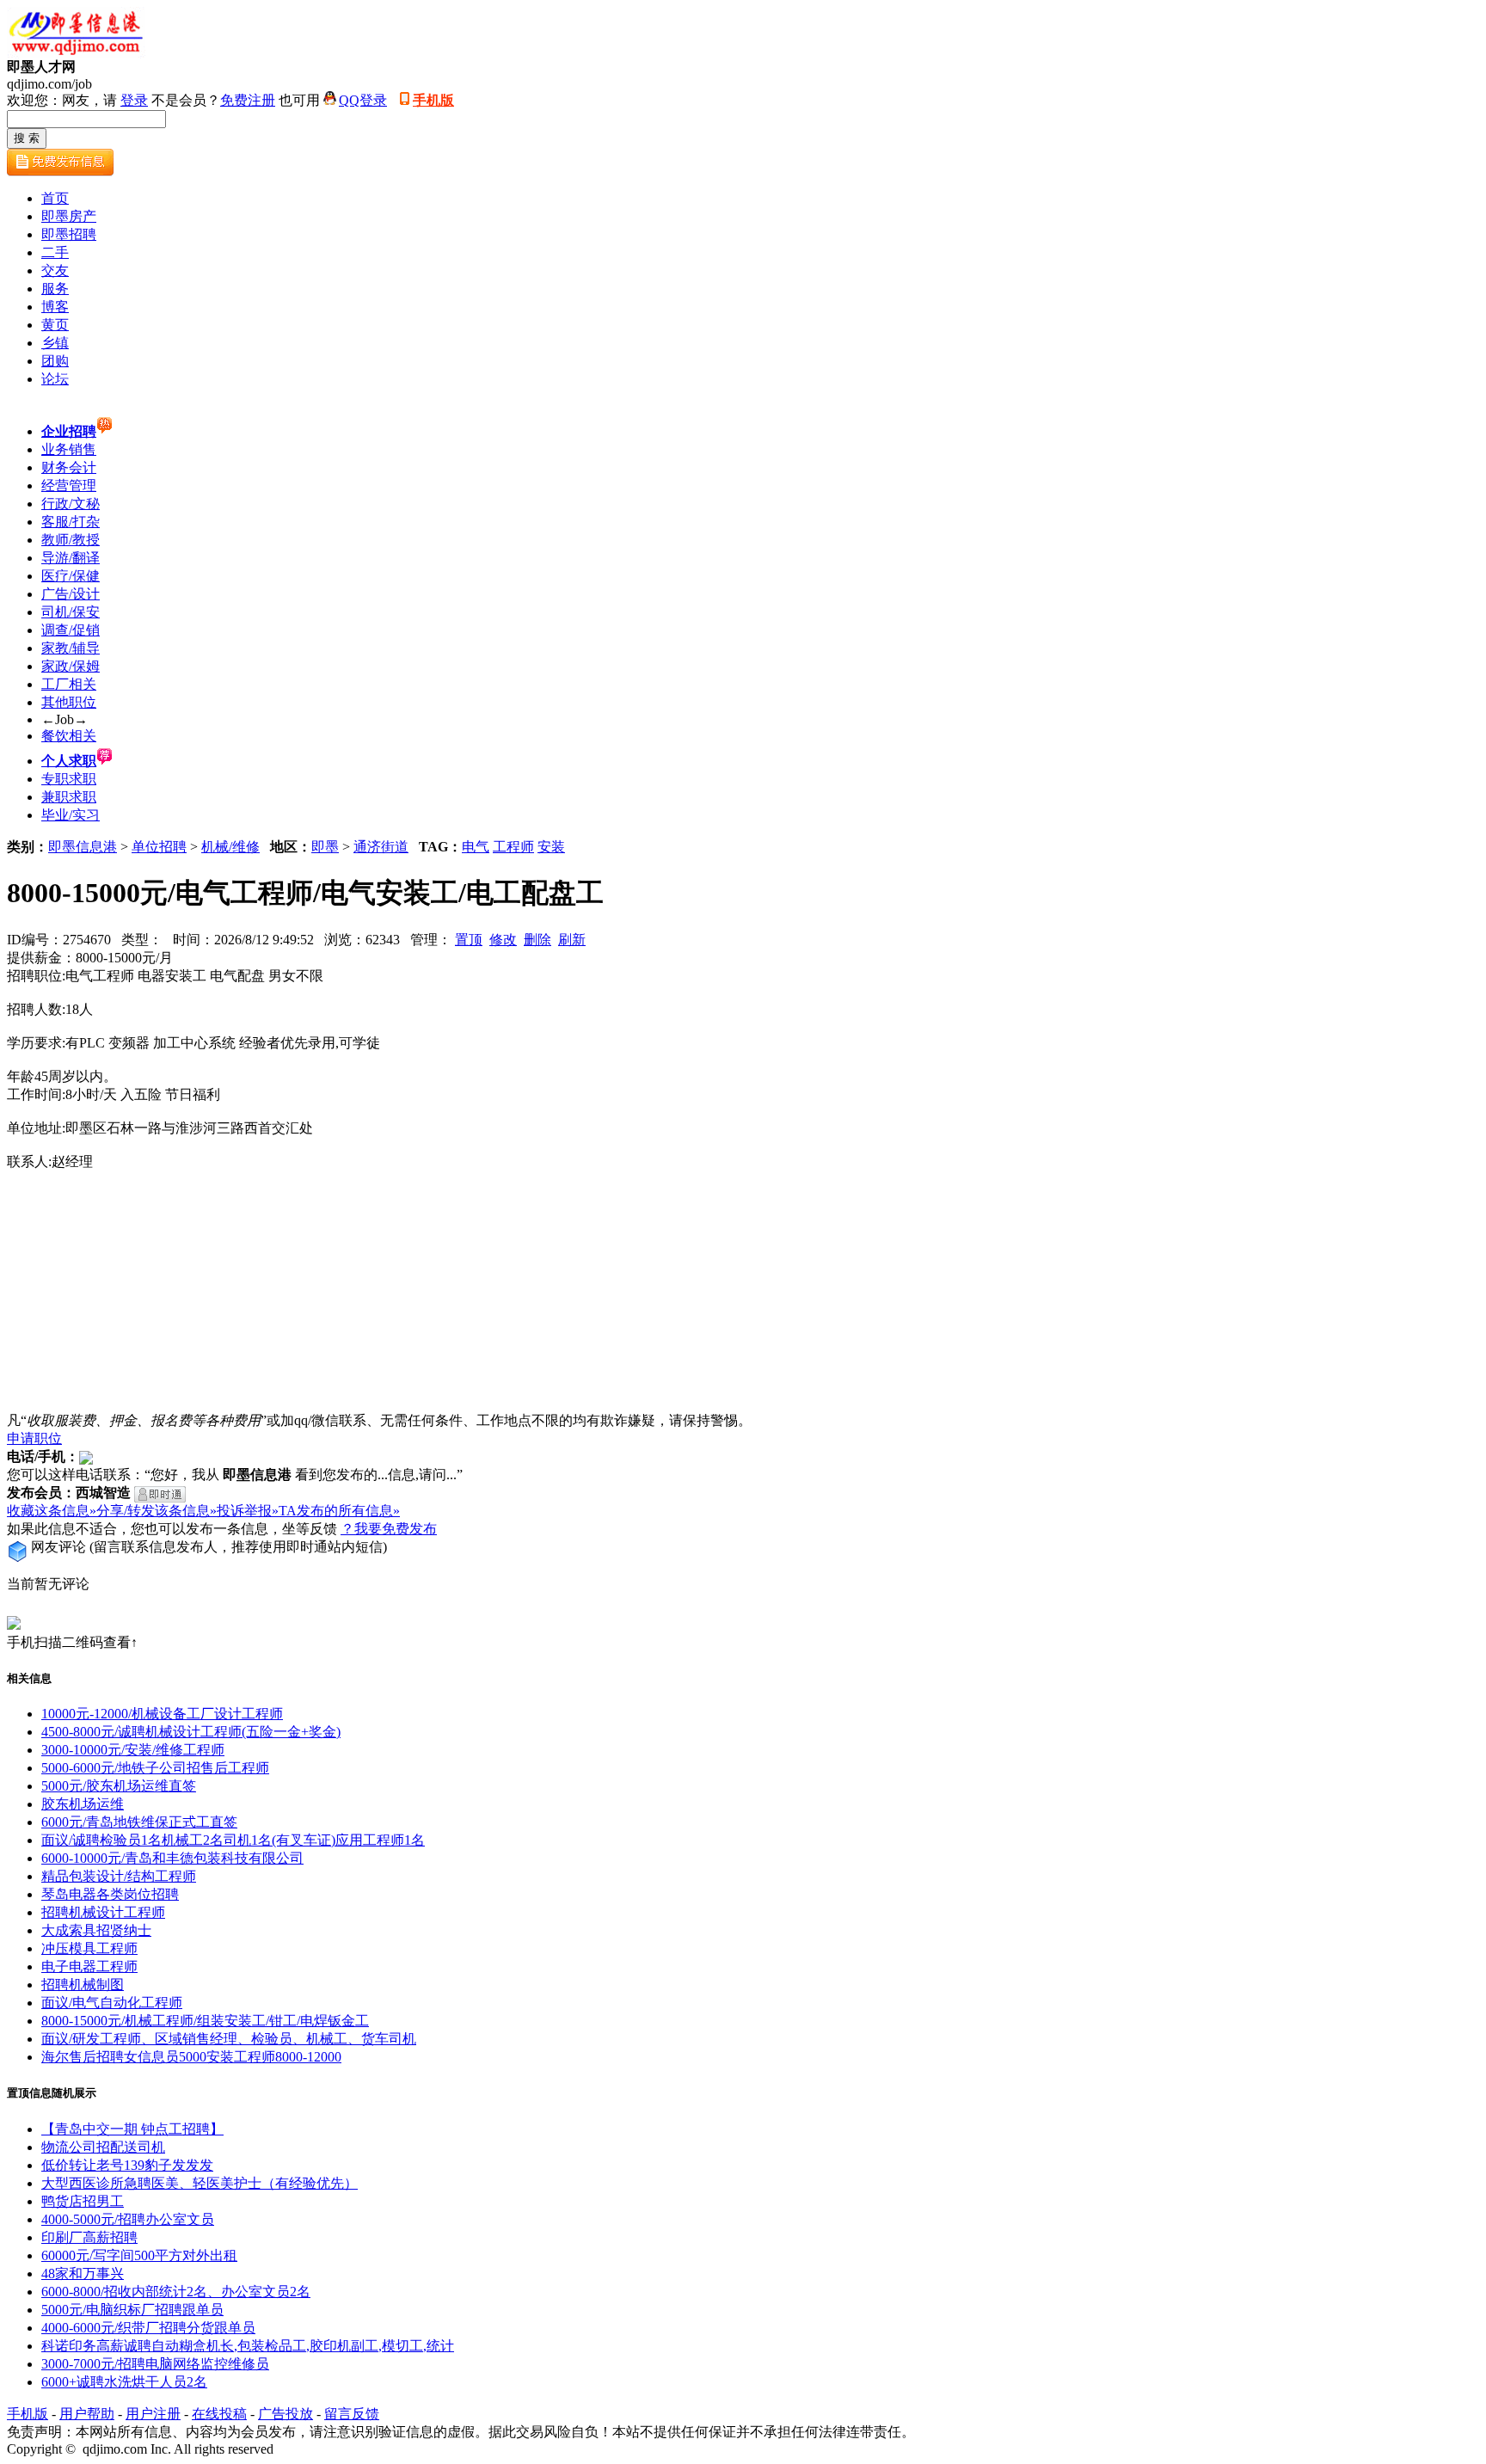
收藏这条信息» (52, 1511)
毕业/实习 (71, 815)
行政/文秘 (71, 504)
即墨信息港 (83, 847)
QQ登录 (363, 100)
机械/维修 (230, 847)
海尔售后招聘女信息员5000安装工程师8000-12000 (191, 2057)
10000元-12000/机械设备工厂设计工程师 (162, 1714)
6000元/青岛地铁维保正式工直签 (139, 1822)
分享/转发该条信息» (157, 1511)
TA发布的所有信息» (339, 1511)
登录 (134, 100)
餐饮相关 (69, 736)
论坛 (55, 379)
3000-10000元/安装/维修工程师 (133, 1750)
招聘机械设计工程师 (103, 1912)
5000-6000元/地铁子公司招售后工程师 (155, 1768)
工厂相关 (69, 684)
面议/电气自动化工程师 (112, 2003)
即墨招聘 (69, 234)
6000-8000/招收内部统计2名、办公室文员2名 (176, 2292)
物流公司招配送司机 (103, 2147)
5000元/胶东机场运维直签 (119, 1786)
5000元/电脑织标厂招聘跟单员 (132, 2310)
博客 (55, 307)
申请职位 (34, 1438)
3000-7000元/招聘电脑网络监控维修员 (155, 2364)
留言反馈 (352, 2414)
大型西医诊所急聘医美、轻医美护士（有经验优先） (200, 2183)
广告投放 (286, 2414)
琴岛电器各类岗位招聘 (110, 1894)
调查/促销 (71, 630)
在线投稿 (219, 2414)
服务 (55, 289)
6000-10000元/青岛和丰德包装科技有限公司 (172, 1858)
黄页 (55, 325)
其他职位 (69, 702)
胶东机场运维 (83, 1804)
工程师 (513, 847)
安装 (551, 847)
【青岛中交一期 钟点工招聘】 (132, 2129)
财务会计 (69, 467)
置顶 (469, 940)
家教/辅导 (71, 648)
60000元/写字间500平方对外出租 (139, 2255)
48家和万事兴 (83, 2274)
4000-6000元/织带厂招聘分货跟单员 (148, 2328)
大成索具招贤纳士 (96, 1930)
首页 (55, 198)
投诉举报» (248, 1511)
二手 (55, 252)
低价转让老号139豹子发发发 (127, 2165)
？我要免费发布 (389, 1529)
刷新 (572, 940)
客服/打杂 (71, 522)
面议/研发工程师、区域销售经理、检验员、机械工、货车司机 (229, 2039)
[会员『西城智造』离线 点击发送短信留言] (160, 1494)
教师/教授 (71, 540)
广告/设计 (71, 594)
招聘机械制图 (83, 1985)
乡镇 (55, 343)
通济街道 (381, 847)
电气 (476, 847)
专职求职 (69, 779)
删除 (537, 940)
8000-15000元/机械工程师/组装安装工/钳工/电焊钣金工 (205, 2021)
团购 (55, 361)
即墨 (325, 847)
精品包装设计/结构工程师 (119, 1876)
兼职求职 (69, 797)
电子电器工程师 (89, 1966)
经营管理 (69, 485)
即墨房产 (69, 216)
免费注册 (248, 100)
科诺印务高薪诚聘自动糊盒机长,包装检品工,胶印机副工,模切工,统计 (248, 2346)
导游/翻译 (71, 558)
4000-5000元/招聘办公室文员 (128, 2219)
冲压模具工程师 (89, 1948)
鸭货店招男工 (83, 2201)
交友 (55, 270)
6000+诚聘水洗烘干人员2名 (124, 2382)
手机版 (433, 100)
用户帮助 (87, 2414)
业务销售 (69, 449)
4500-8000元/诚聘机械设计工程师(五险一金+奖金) (191, 1732)
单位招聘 (159, 847)
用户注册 (153, 2414)
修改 (503, 940)
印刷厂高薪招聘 (89, 2237)
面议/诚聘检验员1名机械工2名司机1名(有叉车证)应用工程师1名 (233, 1840)
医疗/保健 (71, 576)
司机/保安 (71, 612)
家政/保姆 (71, 666)
